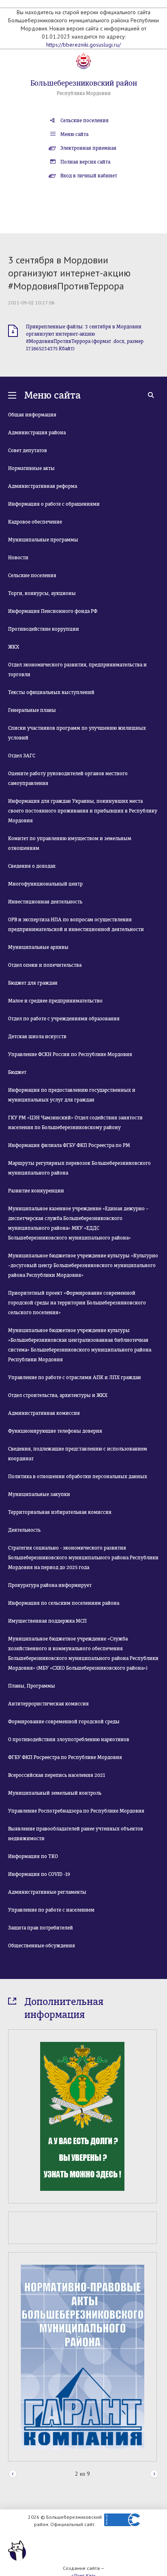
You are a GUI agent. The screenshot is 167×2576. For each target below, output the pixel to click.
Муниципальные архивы (38, 947)
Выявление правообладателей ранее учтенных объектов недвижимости (76, 1834)
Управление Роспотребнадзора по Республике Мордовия (76, 1811)
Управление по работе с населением (51, 1910)
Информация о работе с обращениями (54, 504)
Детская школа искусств (37, 1037)
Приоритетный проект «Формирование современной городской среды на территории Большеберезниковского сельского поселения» (77, 1303)
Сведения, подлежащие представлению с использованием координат (78, 1454)
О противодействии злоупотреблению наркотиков (69, 1740)
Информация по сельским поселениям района (64, 1603)
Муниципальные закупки (39, 1494)
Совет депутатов (28, 451)
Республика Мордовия (84, 93)
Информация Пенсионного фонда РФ (53, 611)
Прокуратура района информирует (50, 1585)
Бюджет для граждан (33, 983)
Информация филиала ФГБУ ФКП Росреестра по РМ (69, 1145)
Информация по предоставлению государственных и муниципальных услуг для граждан (72, 1095)
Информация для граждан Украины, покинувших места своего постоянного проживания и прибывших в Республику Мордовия (83, 811)
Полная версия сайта (85, 162)
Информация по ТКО (33, 1856)
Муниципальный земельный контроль (55, 1793)
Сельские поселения (85, 121)
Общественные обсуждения (42, 1946)
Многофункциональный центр (45, 884)
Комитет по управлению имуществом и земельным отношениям (70, 843)
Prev (13, 2456)
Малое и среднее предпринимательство (55, 1001)
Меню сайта (74, 134)
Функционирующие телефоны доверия (55, 1431)
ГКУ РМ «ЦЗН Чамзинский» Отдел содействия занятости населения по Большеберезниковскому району (75, 1123)
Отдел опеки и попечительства (45, 965)
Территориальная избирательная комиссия (60, 1512)
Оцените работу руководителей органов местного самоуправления (68, 778)
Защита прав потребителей (41, 1928)
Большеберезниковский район (84, 83)
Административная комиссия (44, 1413)
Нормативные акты (31, 468)
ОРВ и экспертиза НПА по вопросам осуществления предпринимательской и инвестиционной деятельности (76, 925)
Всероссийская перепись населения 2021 (57, 1775)
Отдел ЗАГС (22, 756)
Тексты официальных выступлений (51, 692)
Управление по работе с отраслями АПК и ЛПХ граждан (75, 1377)
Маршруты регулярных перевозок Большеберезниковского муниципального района (79, 1168)
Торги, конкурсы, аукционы (42, 593)
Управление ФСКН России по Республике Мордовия (70, 1054)
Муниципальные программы (43, 540)
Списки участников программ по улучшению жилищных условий (77, 733)
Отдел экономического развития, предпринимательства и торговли (77, 670)
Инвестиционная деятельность (45, 902)
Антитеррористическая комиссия (48, 1704)
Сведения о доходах (32, 866)
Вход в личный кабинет (89, 176)
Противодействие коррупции (44, 629)
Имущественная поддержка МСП (47, 1621)
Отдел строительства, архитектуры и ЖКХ (58, 1395)
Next (154, 2456)
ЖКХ (14, 647)
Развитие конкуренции (36, 1191)
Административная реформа (43, 486)
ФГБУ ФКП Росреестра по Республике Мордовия (65, 1757)
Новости (18, 558)
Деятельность (24, 1530)
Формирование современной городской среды (64, 1722)
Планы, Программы (32, 1686)
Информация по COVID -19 (39, 1874)
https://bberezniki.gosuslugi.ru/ (83, 45)
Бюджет (17, 1072)
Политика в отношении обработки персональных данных (78, 1477)
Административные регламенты (47, 1892)
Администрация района (37, 433)
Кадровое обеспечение (35, 522)
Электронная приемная (88, 148)
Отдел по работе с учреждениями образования (64, 1019)
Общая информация (32, 415)
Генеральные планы (32, 710)
